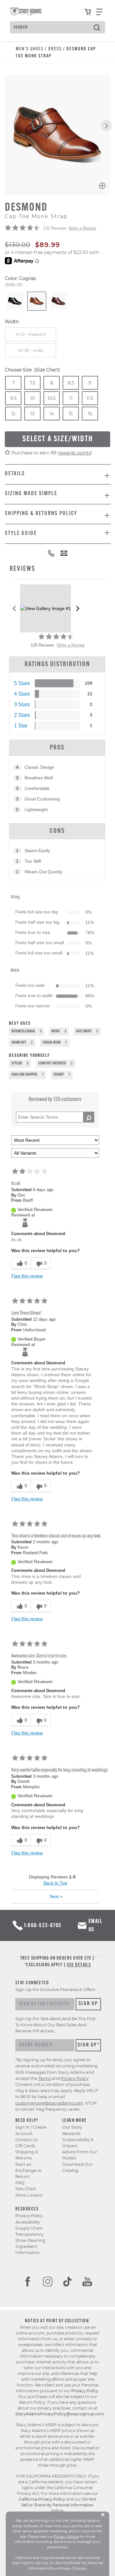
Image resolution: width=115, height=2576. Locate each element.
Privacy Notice (66, 2537)
